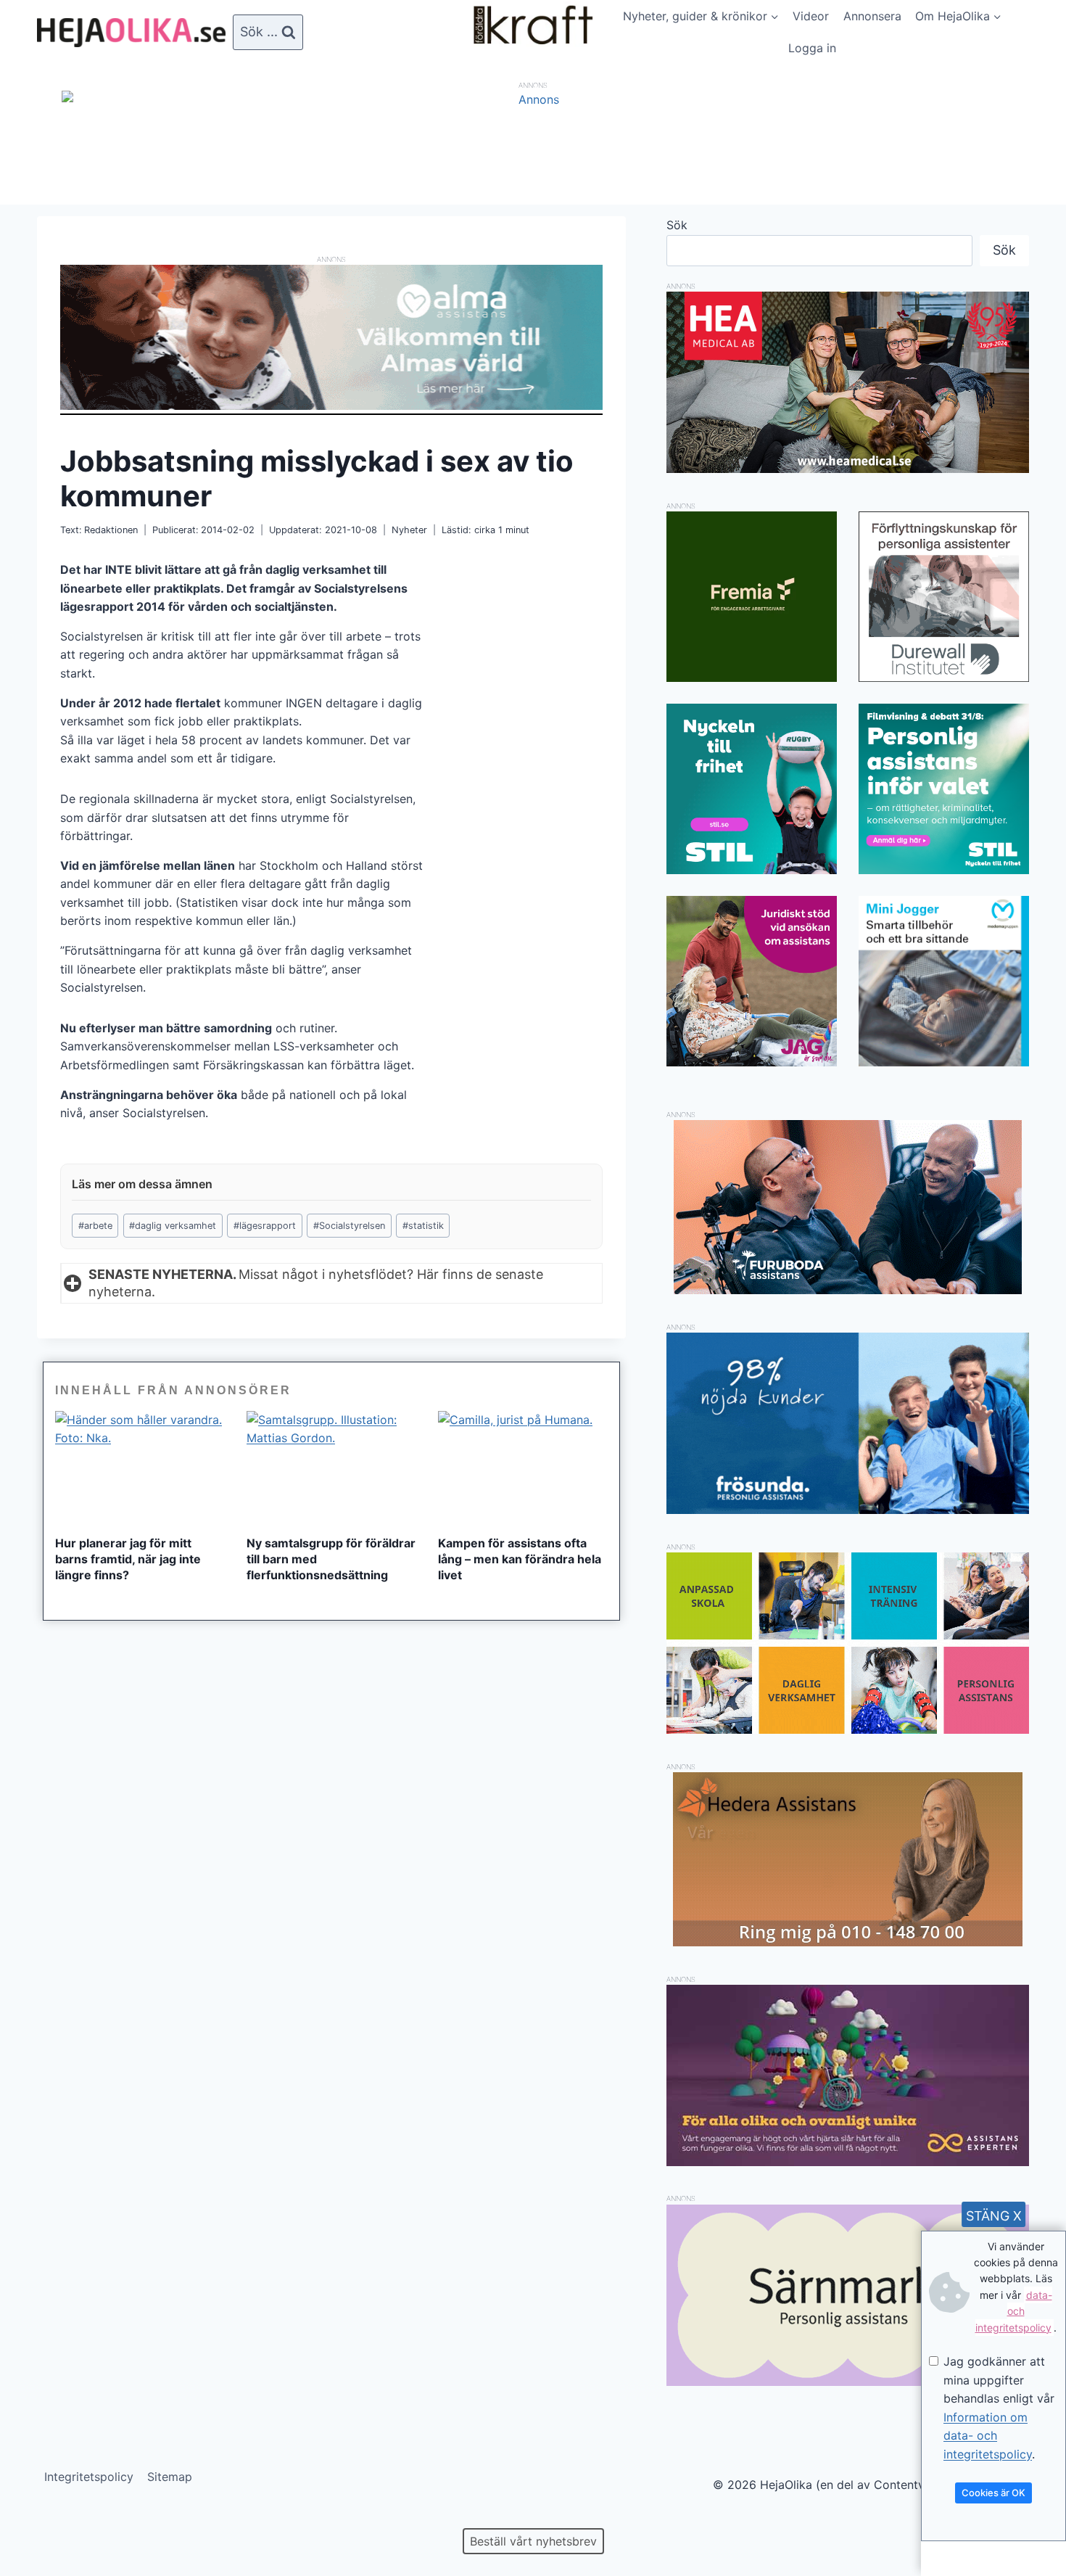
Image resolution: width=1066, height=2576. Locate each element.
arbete (95, 1226)
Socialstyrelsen (349, 1226)
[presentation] (140, 1468)
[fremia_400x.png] (752, 597)
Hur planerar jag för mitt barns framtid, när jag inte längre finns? (128, 1559)
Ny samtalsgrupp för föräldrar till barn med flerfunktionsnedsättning (331, 1559)
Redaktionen (111, 530)
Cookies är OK (993, 2493)
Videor (811, 16)
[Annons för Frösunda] (848, 1510)
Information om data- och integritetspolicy (988, 2436)
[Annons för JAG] (752, 1062)
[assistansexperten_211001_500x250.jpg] (848, 2162)
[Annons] (533, 99)
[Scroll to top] (36, 2518)
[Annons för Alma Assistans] (331, 337)
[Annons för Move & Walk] (848, 1729)
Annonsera (872, 16)
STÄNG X (994, 2216)
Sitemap (170, 2477)
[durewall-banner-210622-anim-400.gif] (944, 597)
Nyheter (409, 530)
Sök (677, 225)
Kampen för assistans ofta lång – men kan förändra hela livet (520, 1559)
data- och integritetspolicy (1014, 2311)
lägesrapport (265, 1226)
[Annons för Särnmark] (848, 2382)
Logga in (812, 48)
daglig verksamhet (173, 1226)
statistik (423, 1226)
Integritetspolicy (89, 2477)
